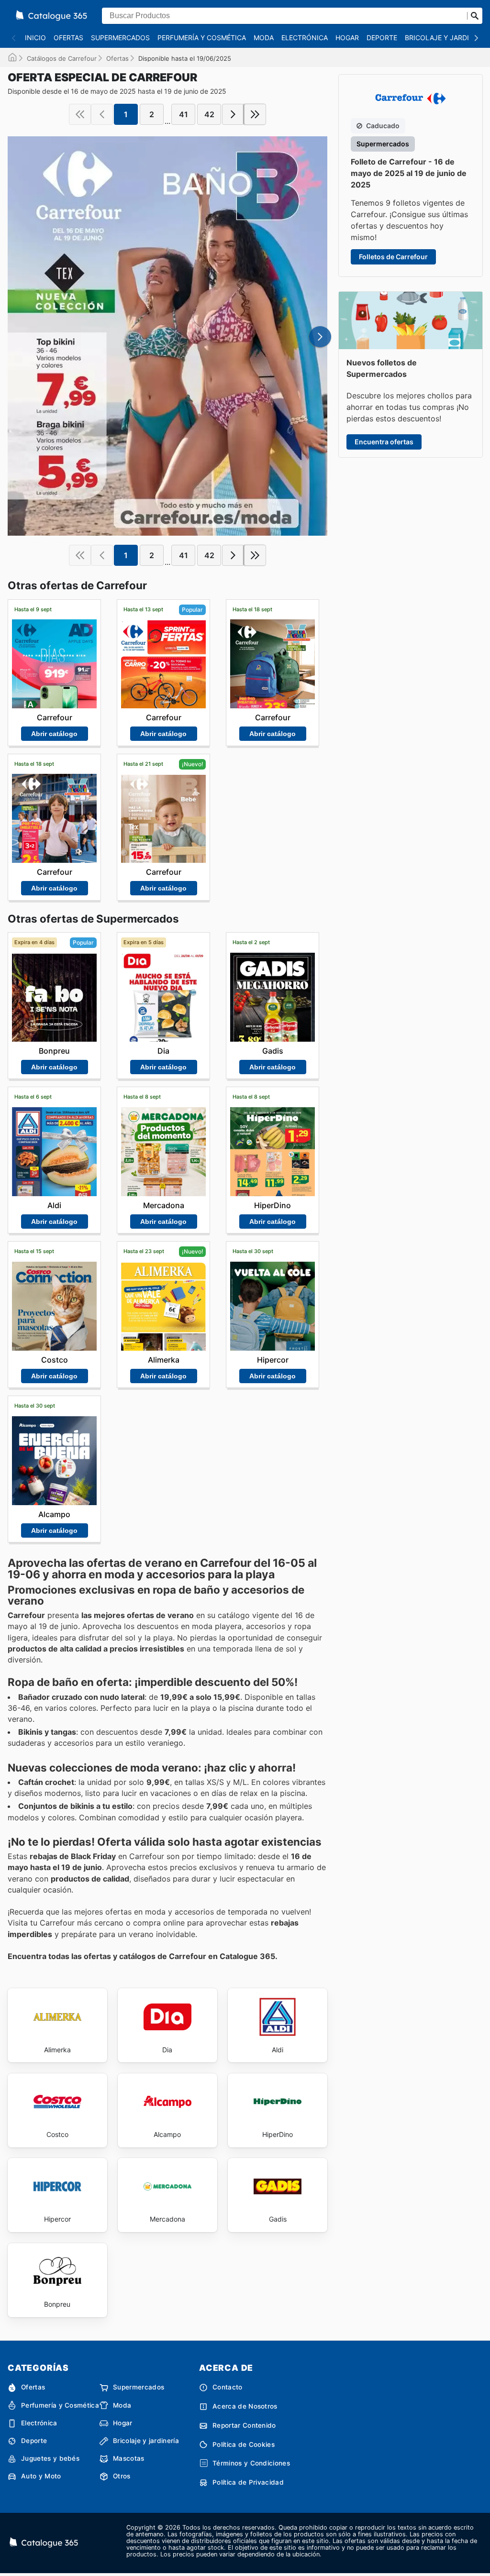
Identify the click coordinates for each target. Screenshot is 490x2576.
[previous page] (102, 114)
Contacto (228, 2387)
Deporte (382, 38)
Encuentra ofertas (384, 442)
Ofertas (68, 38)
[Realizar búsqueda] (475, 16)
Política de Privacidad (248, 2482)
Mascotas (129, 2458)
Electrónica (305, 38)
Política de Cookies (244, 2444)
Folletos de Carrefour (393, 257)
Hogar (347, 38)
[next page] (233, 114)
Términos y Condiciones (251, 2463)
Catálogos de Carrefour (62, 58)
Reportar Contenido (244, 2425)
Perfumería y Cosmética (202, 38)
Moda (264, 38)
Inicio (35, 38)
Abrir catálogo (54, 734)
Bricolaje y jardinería (146, 2441)
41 (184, 114)
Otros (122, 2476)
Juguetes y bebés (50, 2458)
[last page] (255, 114)
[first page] (80, 114)
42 (209, 114)
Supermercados (120, 38)
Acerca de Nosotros (245, 2406)
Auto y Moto (41, 2476)
